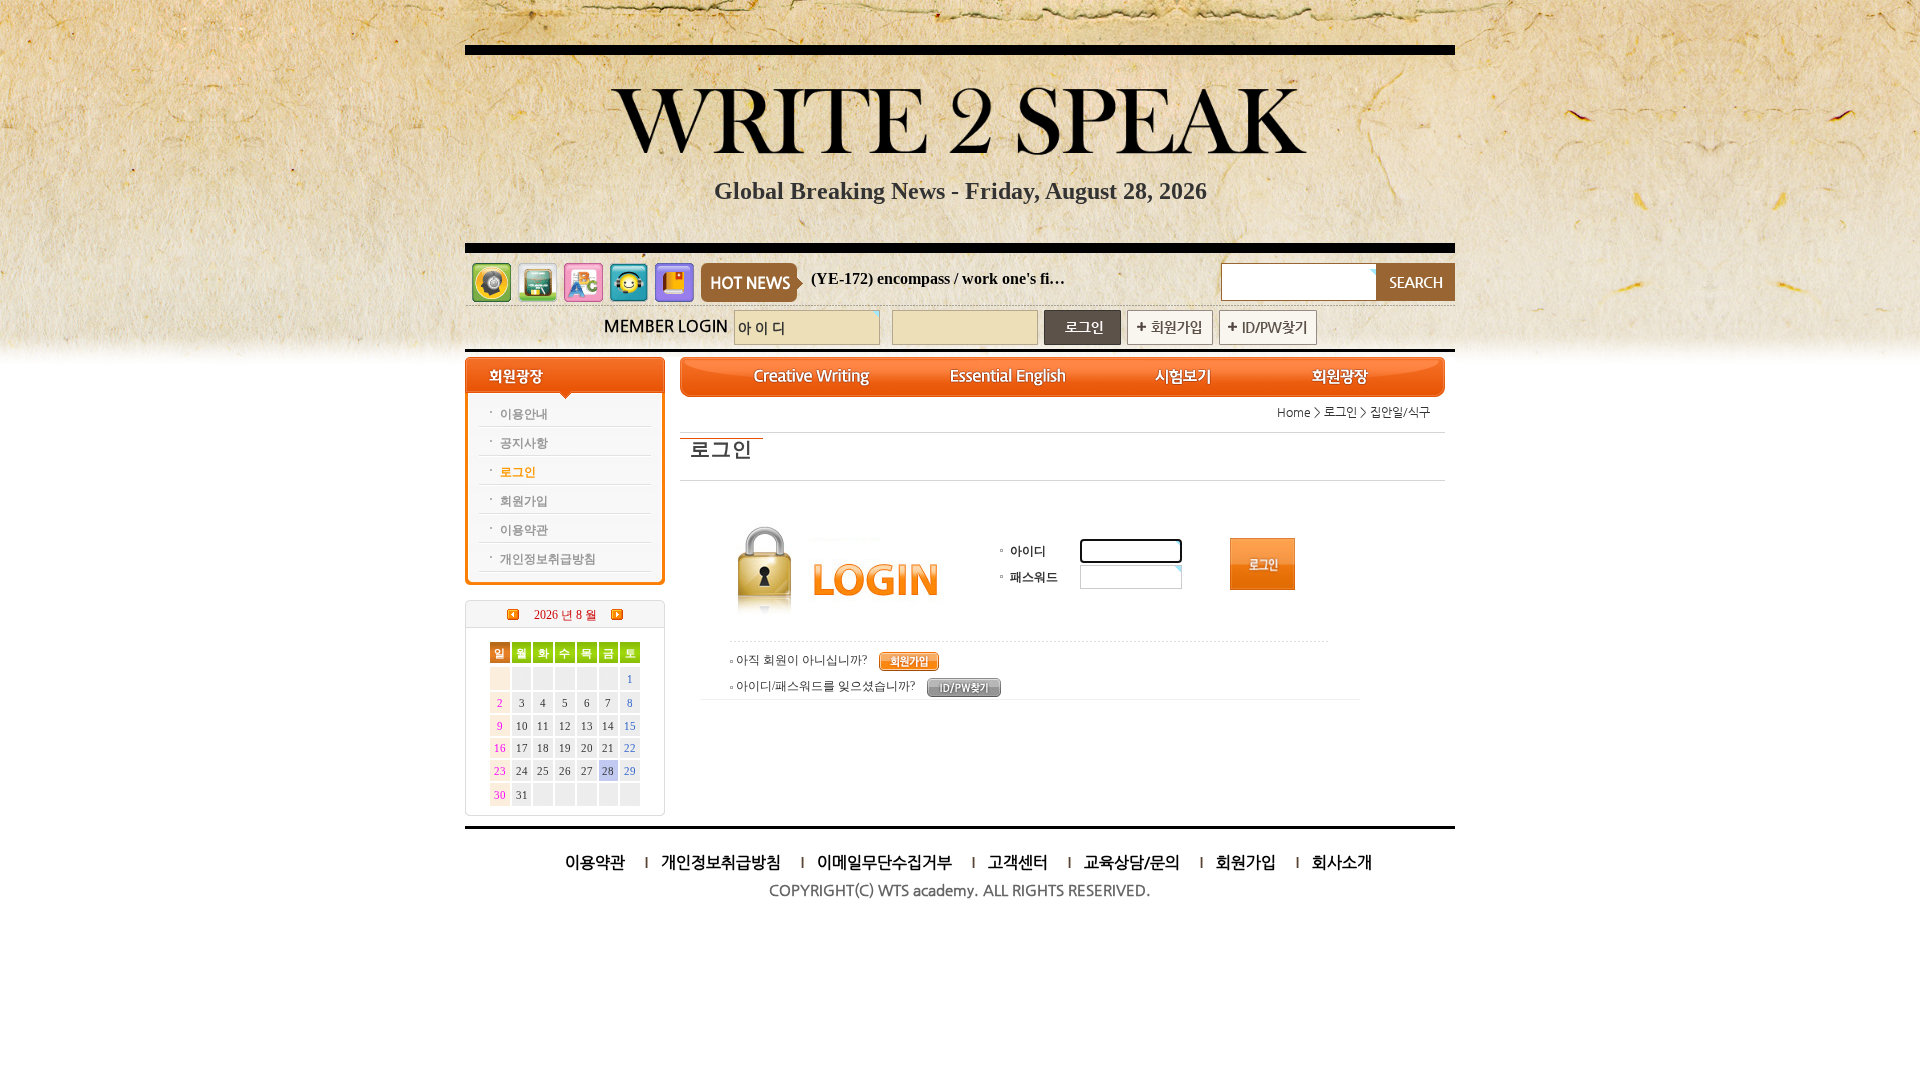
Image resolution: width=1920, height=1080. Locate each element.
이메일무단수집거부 (884, 862)
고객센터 (1018, 862)
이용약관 (595, 862)
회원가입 (1246, 862)
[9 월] (617, 614)
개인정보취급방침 (721, 862)
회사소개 (1342, 862)
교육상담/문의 (1132, 862)
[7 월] (513, 614)
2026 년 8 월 (565, 615)
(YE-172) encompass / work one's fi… (938, 278)
